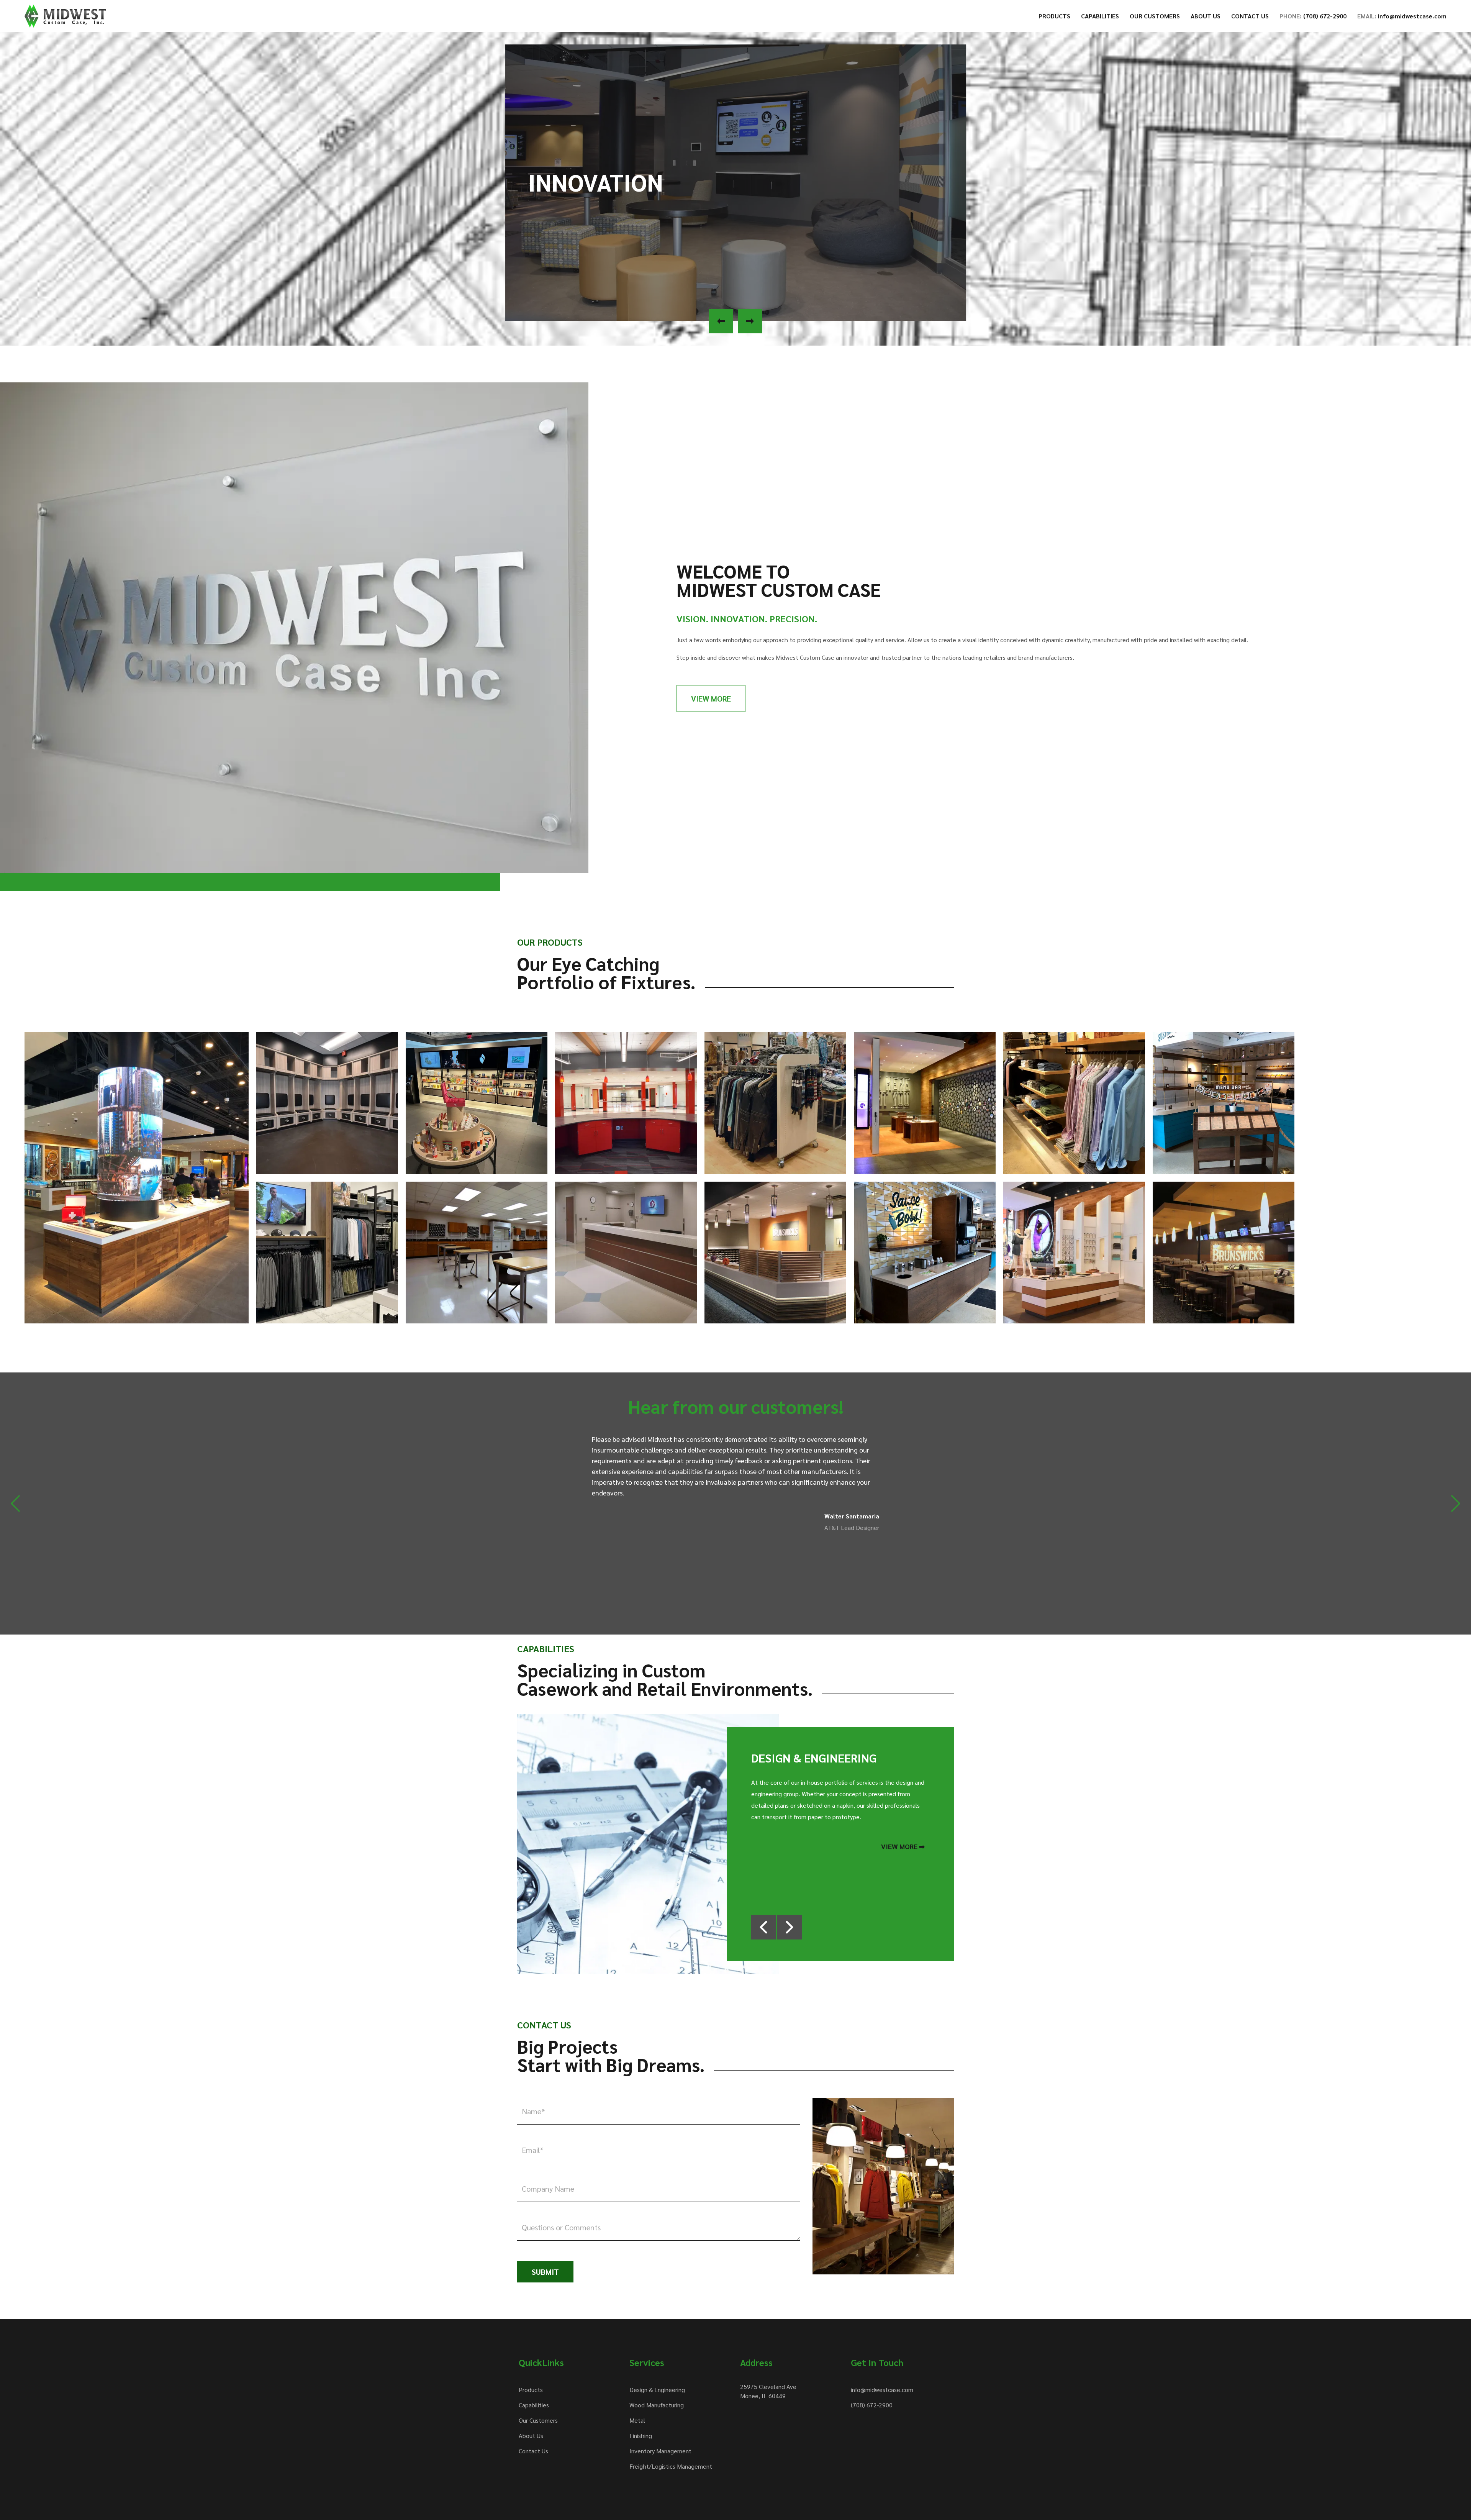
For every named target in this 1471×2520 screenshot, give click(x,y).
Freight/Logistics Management (671, 2466)
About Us (531, 2436)
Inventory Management (660, 2451)
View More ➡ (903, 1846)
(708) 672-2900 (872, 2405)
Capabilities (534, 2405)
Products (531, 2390)
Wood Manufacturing (657, 2405)
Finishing (641, 2436)
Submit (545, 2272)
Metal (637, 2420)
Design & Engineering (657, 2390)
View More (711, 698)
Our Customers (538, 2420)
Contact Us (533, 2451)
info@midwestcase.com (882, 2390)
